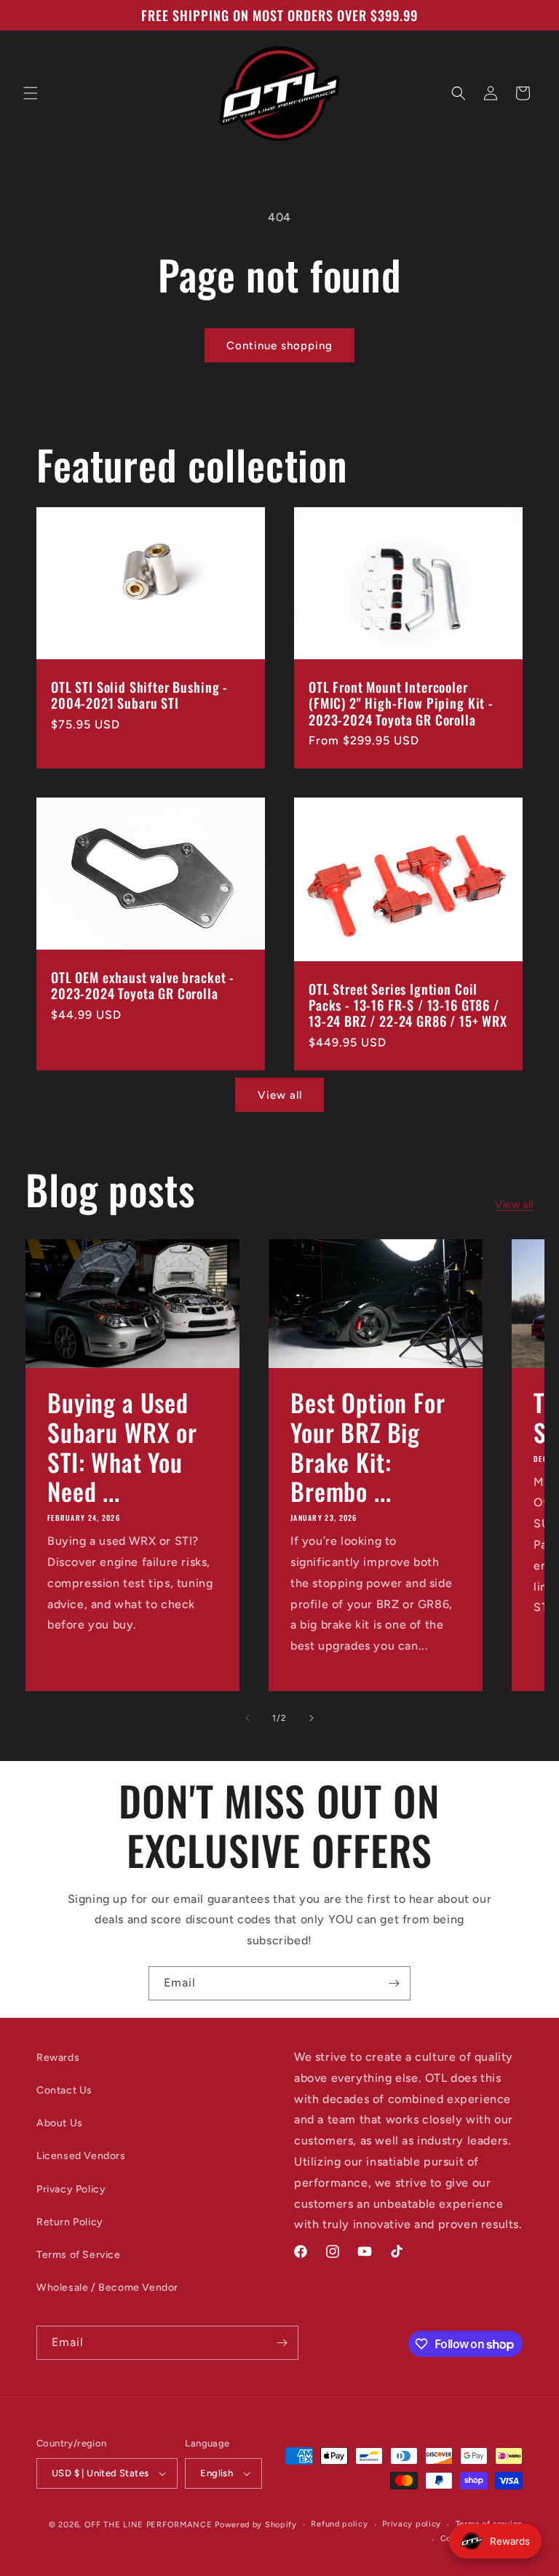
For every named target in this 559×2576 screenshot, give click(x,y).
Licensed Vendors (81, 2156)
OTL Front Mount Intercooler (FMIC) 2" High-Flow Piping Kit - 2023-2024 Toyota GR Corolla (401, 704)
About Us (60, 2123)
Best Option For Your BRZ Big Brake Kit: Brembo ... (368, 1447)
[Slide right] (312, 1718)
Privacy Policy (71, 2189)
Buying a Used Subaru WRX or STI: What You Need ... (122, 1447)
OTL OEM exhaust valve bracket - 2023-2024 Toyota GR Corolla (143, 986)
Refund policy (339, 2524)
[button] (31, 93)
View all (280, 1095)
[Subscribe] (394, 1983)
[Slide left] (247, 1718)
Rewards (58, 2058)
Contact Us (64, 2090)
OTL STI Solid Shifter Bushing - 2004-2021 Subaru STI (139, 696)
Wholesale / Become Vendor (107, 2287)
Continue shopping (279, 346)
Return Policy (70, 2222)
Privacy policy (412, 2524)
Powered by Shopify (256, 2525)
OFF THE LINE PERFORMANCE (150, 2525)
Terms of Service (79, 2255)
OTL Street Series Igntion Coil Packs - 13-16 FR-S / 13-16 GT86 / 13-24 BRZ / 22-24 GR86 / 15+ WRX (408, 1006)
